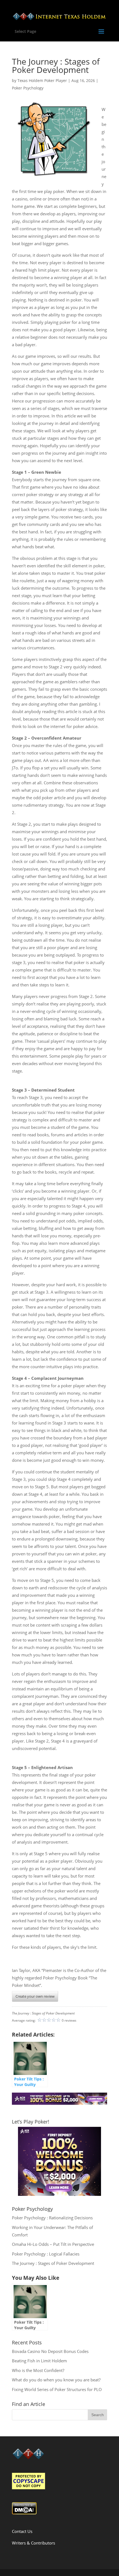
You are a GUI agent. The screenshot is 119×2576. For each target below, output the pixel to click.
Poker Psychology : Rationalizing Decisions (52, 2218)
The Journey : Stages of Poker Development (53, 2263)
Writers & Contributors (33, 2543)
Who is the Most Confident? (38, 2370)
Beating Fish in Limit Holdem (39, 2361)
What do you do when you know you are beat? (56, 2380)
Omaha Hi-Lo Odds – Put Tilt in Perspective (53, 2244)
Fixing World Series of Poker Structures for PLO (57, 2389)
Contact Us (22, 2531)
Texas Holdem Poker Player (42, 80)
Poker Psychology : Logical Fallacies (46, 2254)
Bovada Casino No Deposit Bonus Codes (50, 2351)
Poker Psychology (28, 88)
